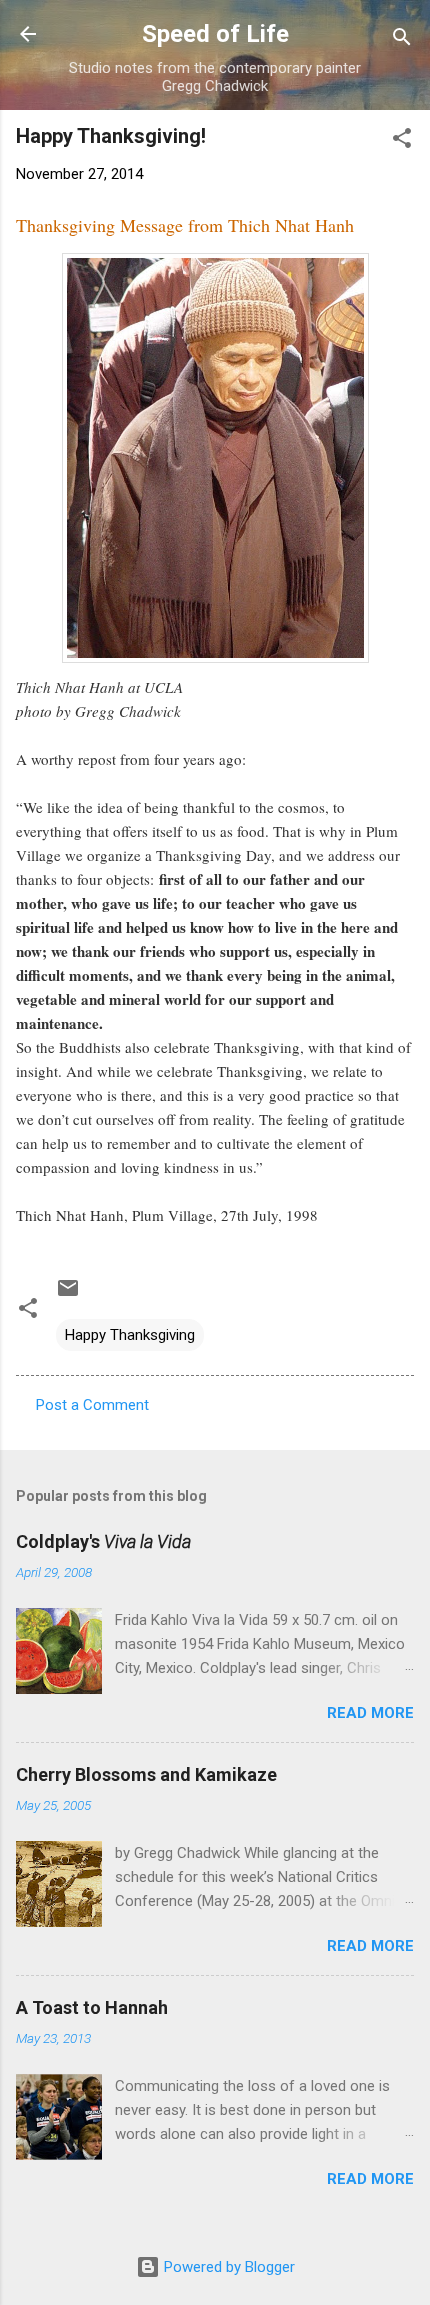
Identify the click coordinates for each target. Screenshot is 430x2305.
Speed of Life (215, 34)
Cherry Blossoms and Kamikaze (146, 1774)
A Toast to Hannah (92, 2007)
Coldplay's (103, 1541)
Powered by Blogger (227, 2267)
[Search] (402, 40)
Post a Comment (92, 1405)
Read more (370, 1713)
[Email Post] (68, 1295)
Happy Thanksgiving (130, 1335)
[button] (402, 141)
